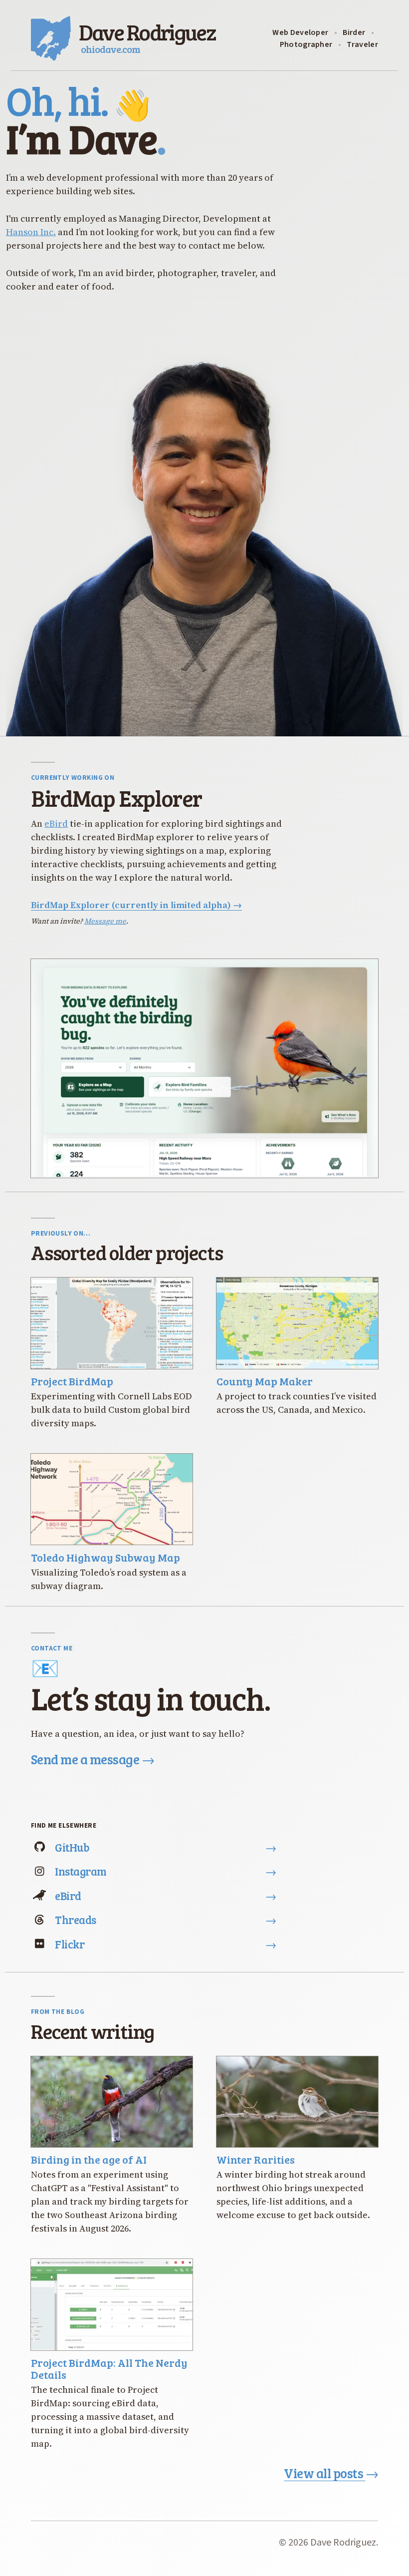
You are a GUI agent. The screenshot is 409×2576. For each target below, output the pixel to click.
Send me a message (93, 1760)
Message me (105, 921)
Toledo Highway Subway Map (105, 1557)
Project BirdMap (72, 1381)
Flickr (166, 1944)
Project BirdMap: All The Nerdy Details (109, 2369)
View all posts (331, 2473)
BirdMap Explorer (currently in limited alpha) (136, 905)
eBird (56, 823)
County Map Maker (265, 1381)
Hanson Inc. (31, 232)
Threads (166, 1920)
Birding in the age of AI (89, 2159)
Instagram (166, 1871)
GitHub (166, 1847)
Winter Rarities (256, 2159)
